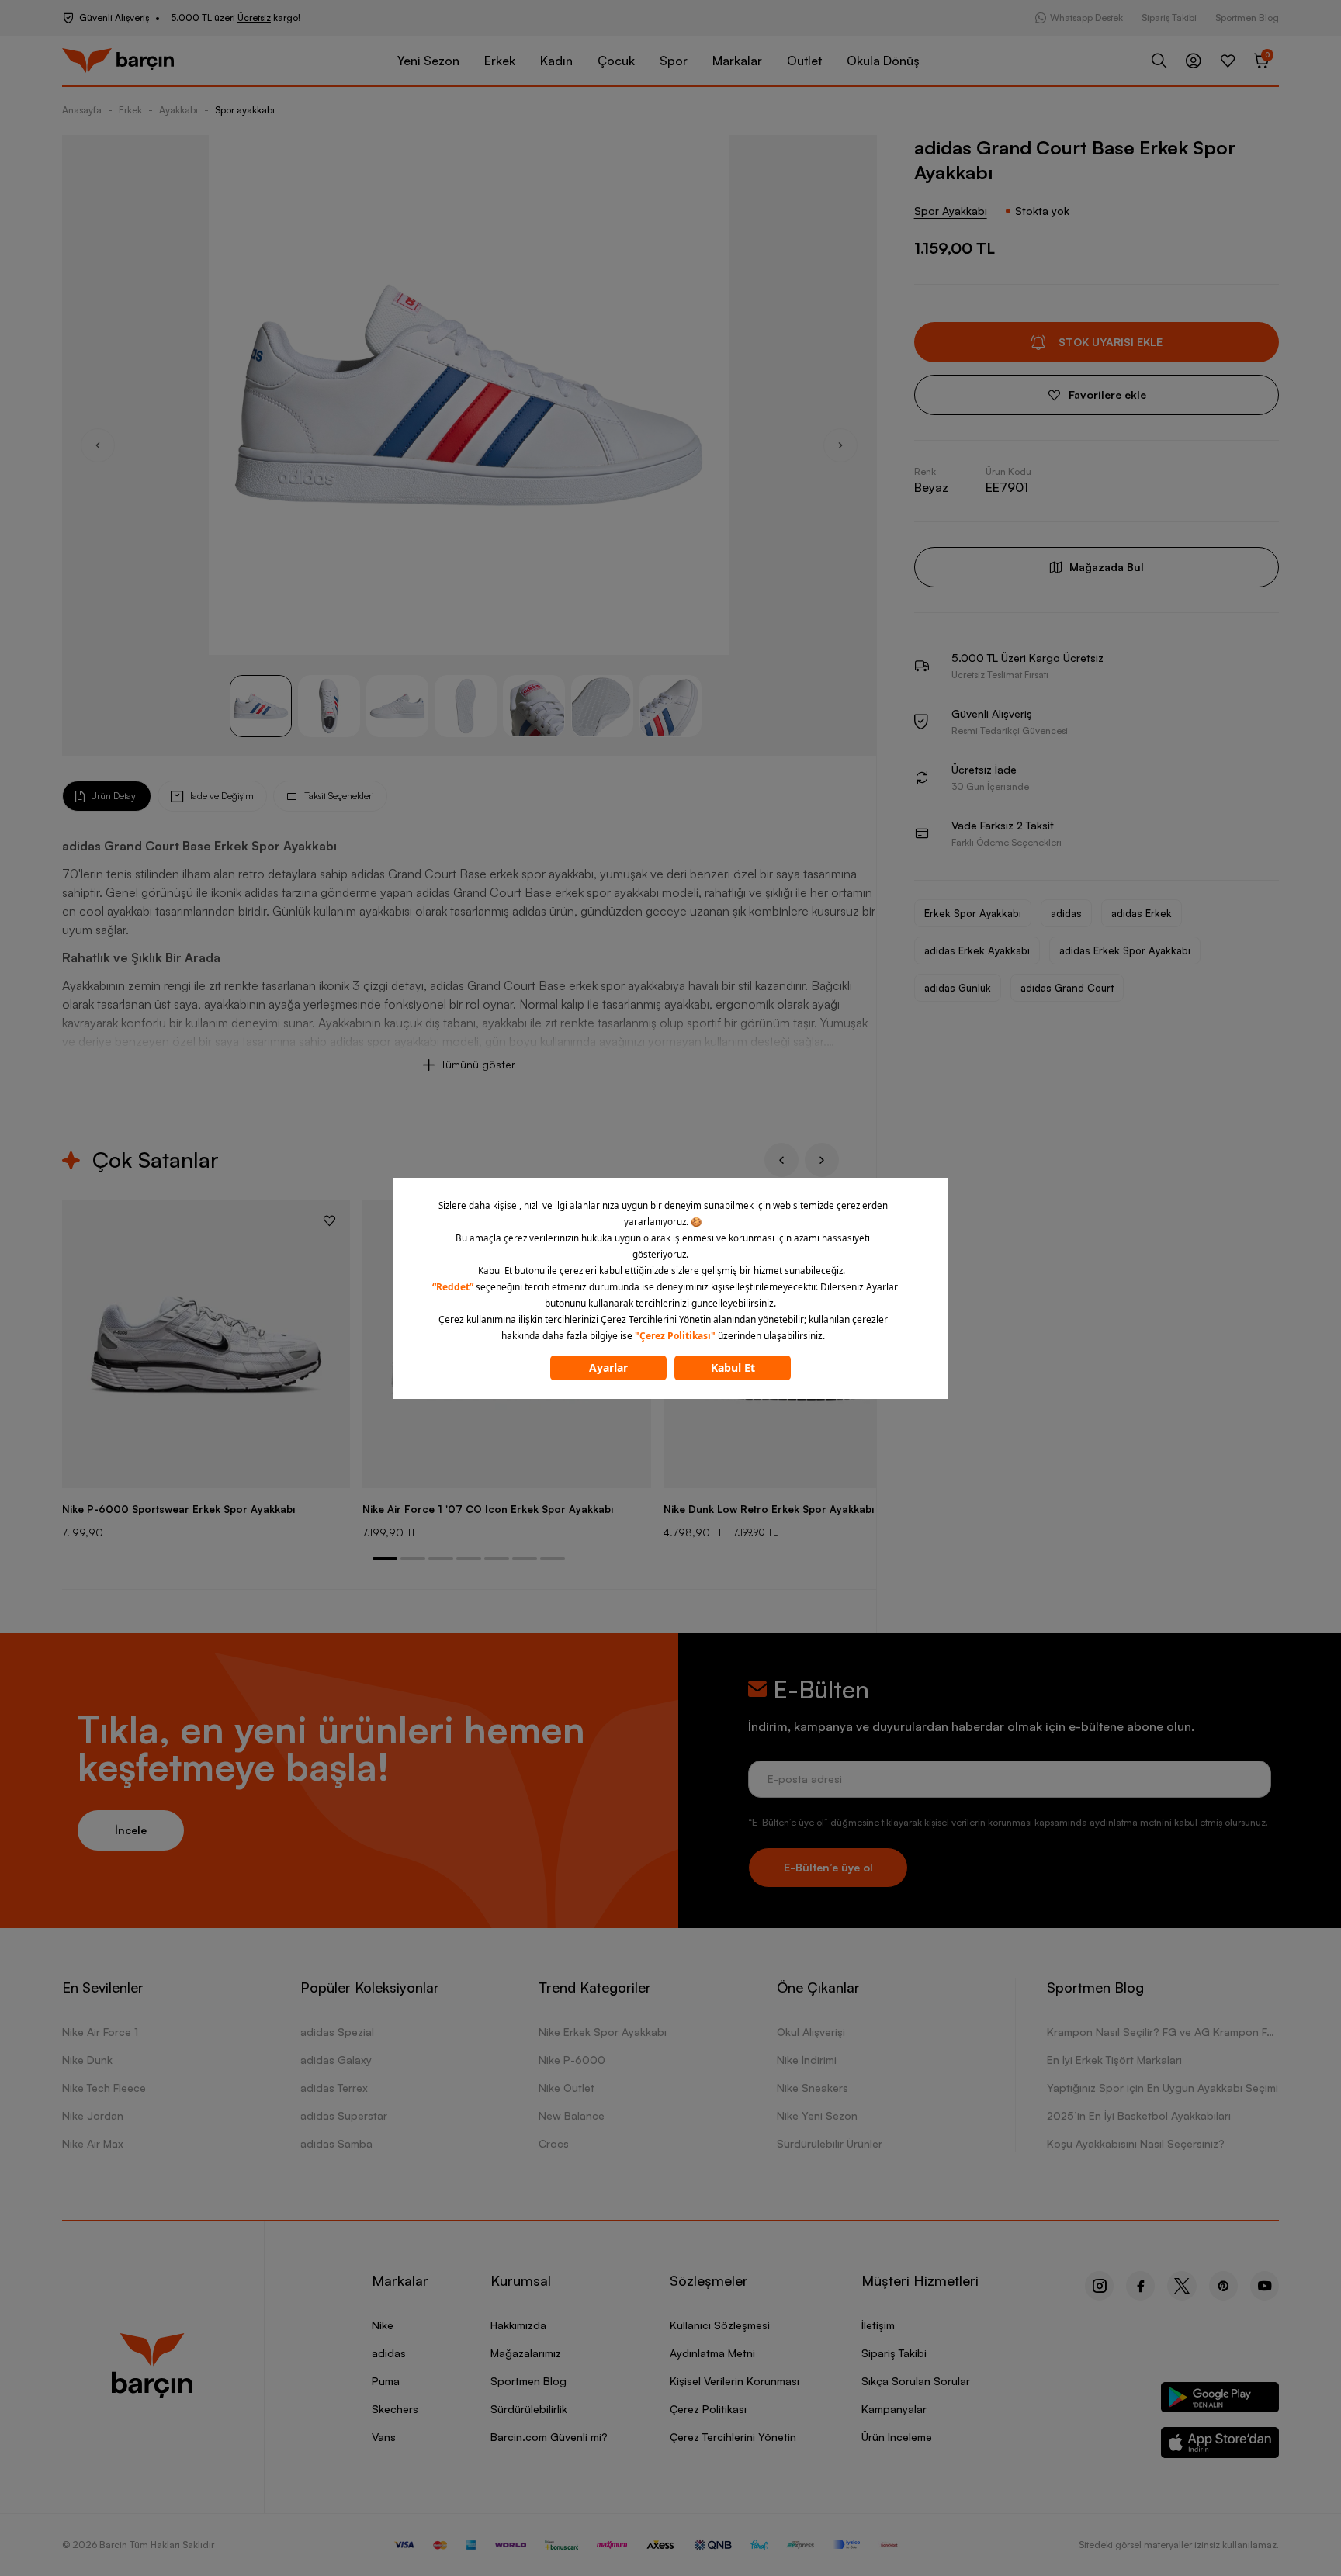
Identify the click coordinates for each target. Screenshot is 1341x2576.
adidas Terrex (334, 2088)
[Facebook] (1140, 2286)
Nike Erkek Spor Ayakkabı (603, 2032)
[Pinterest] (1223, 2286)
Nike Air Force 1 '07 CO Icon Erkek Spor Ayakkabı (488, 1509)
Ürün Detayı (114, 796)
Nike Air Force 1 (100, 2032)
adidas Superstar (344, 2116)
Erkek (500, 61)
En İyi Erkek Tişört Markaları (1114, 2060)
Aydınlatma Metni (712, 2353)
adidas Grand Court (1067, 988)
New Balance (572, 2116)
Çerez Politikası (708, 2409)
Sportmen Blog (1247, 17)
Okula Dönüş (883, 61)
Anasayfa (82, 110)
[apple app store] (1220, 2445)
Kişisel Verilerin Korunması (735, 2381)
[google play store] (1220, 2400)
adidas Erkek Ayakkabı (977, 950)
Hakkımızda (518, 2325)
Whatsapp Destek (1086, 17)
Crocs (554, 2143)
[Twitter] (1182, 2286)
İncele (131, 1830)
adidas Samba (336, 2143)
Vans (384, 2437)
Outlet (804, 61)
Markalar (737, 61)
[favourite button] (329, 1220)
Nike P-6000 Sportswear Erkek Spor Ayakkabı (178, 1509)
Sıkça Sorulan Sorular (916, 2381)
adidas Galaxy (336, 2060)
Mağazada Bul (1107, 567)
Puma (386, 2381)
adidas (1066, 913)
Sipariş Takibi (1169, 17)
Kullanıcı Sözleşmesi (720, 2325)
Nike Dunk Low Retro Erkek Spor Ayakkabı (769, 1509)
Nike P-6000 (572, 2060)
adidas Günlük (958, 988)
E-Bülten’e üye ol (828, 1867)
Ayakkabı (178, 110)
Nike (383, 2325)
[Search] (1159, 61)
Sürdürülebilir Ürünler (830, 2143)
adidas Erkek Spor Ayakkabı (1125, 950)
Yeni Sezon (428, 61)
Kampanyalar (894, 2409)
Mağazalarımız (526, 2353)
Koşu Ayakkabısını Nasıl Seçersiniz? (1136, 2143)
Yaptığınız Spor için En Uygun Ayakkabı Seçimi (1163, 2088)
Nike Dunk (87, 2060)
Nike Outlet (567, 2088)
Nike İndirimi (807, 2060)
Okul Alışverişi (811, 2032)
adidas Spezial (337, 2032)
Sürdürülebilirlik (529, 2409)
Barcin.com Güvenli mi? (549, 2437)
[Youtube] (1265, 2286)
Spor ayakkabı (245, 110)
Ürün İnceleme (897, 2437)
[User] (1194, 61)
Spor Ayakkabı (951, 211)
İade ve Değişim (222, 796)
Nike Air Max (93, 2143)
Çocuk (616, 61)
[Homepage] (118, 61)
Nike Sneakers (813, 2088)
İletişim (878, 2325)
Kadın (556, 61)
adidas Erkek (1142, 913)
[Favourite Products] (1228, 61)
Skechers (395, 2409)
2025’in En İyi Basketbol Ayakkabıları (1139, 2116)
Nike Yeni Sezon (817, 2116)
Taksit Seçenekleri (339, 796)
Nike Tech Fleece (104, 2088)
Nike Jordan (93, 2116)
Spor (674, 61)
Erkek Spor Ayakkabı (973, 913)
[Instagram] (1099, 2286)
